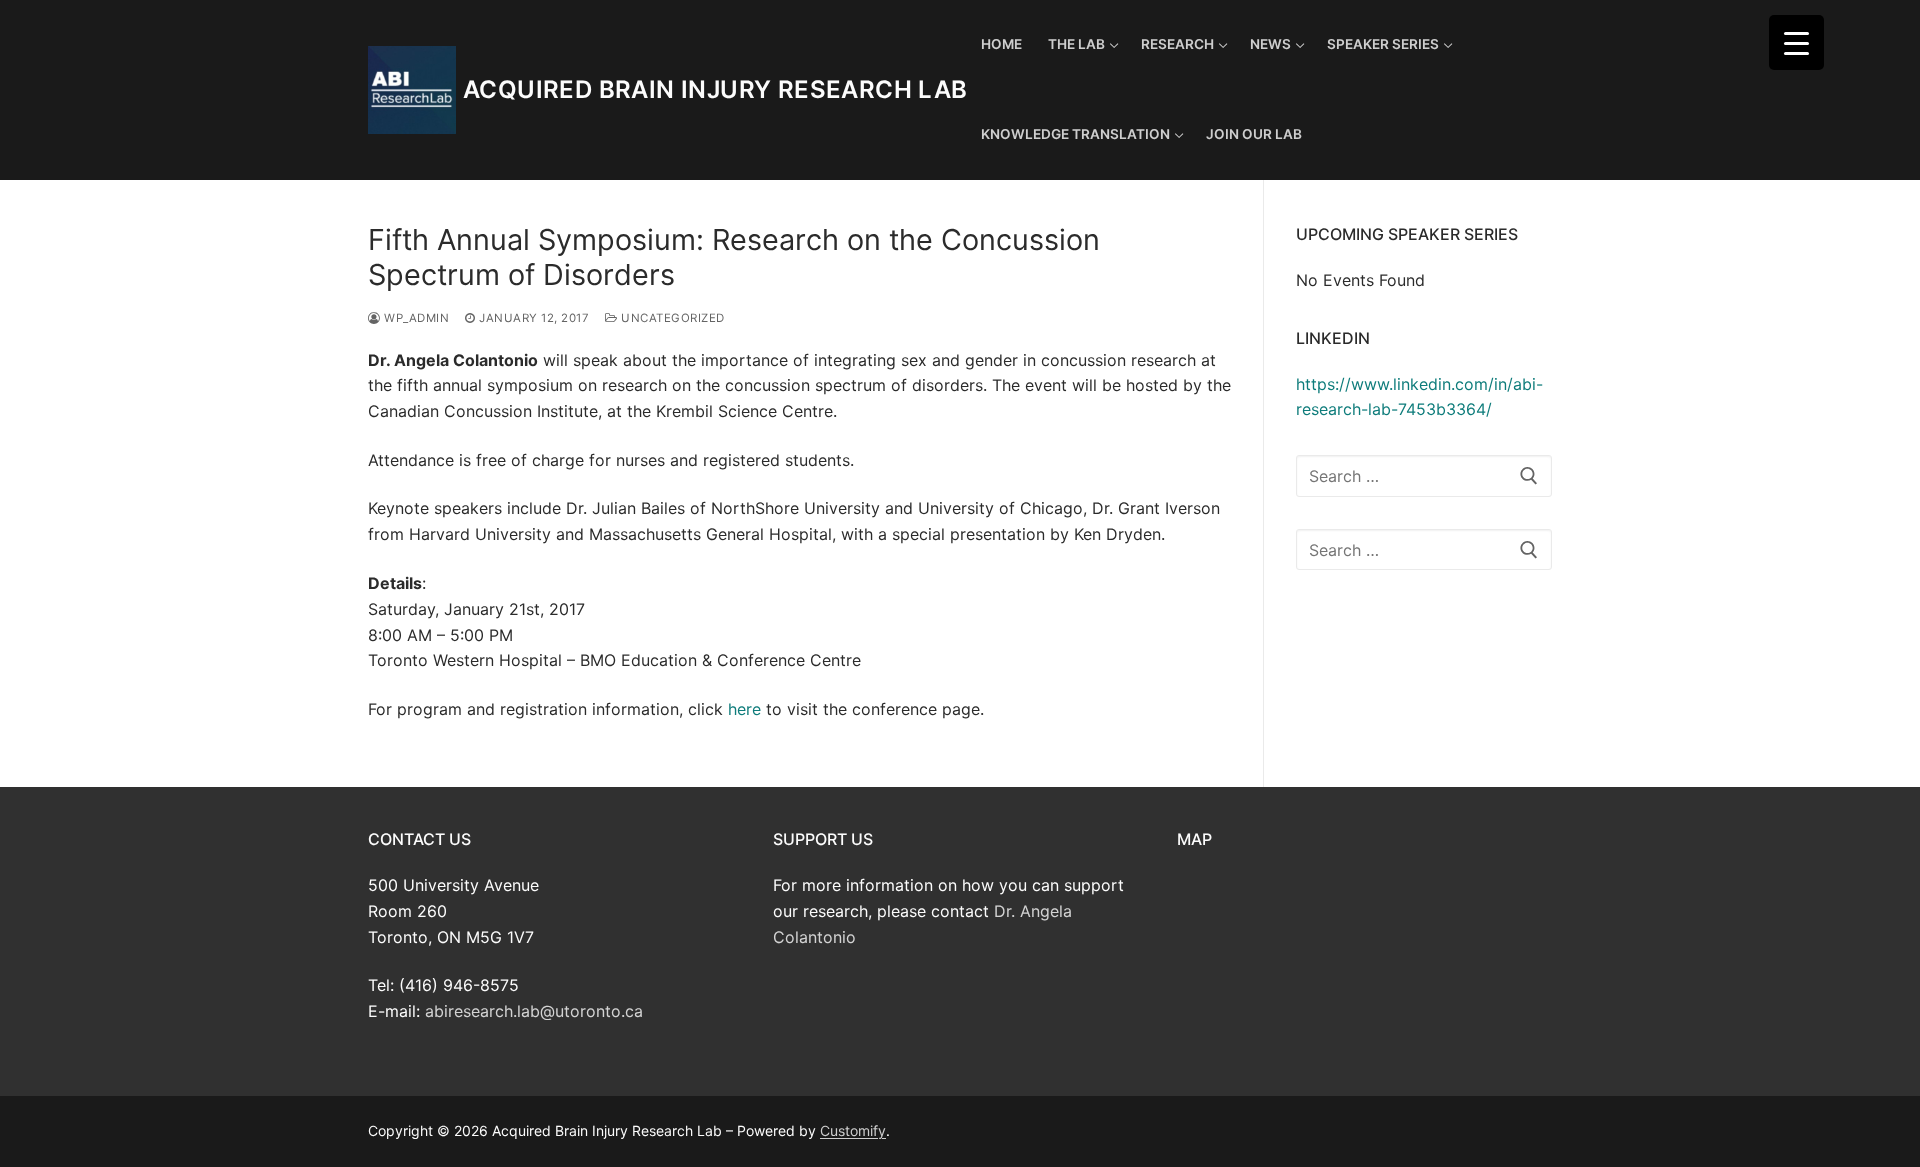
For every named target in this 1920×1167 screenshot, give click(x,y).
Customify (853, 1130)
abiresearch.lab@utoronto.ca (534, 1011)
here (744, 709)
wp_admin (415, 318)
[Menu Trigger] (1796, 42)
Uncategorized (671, 318)
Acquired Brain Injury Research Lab (715, 89)
